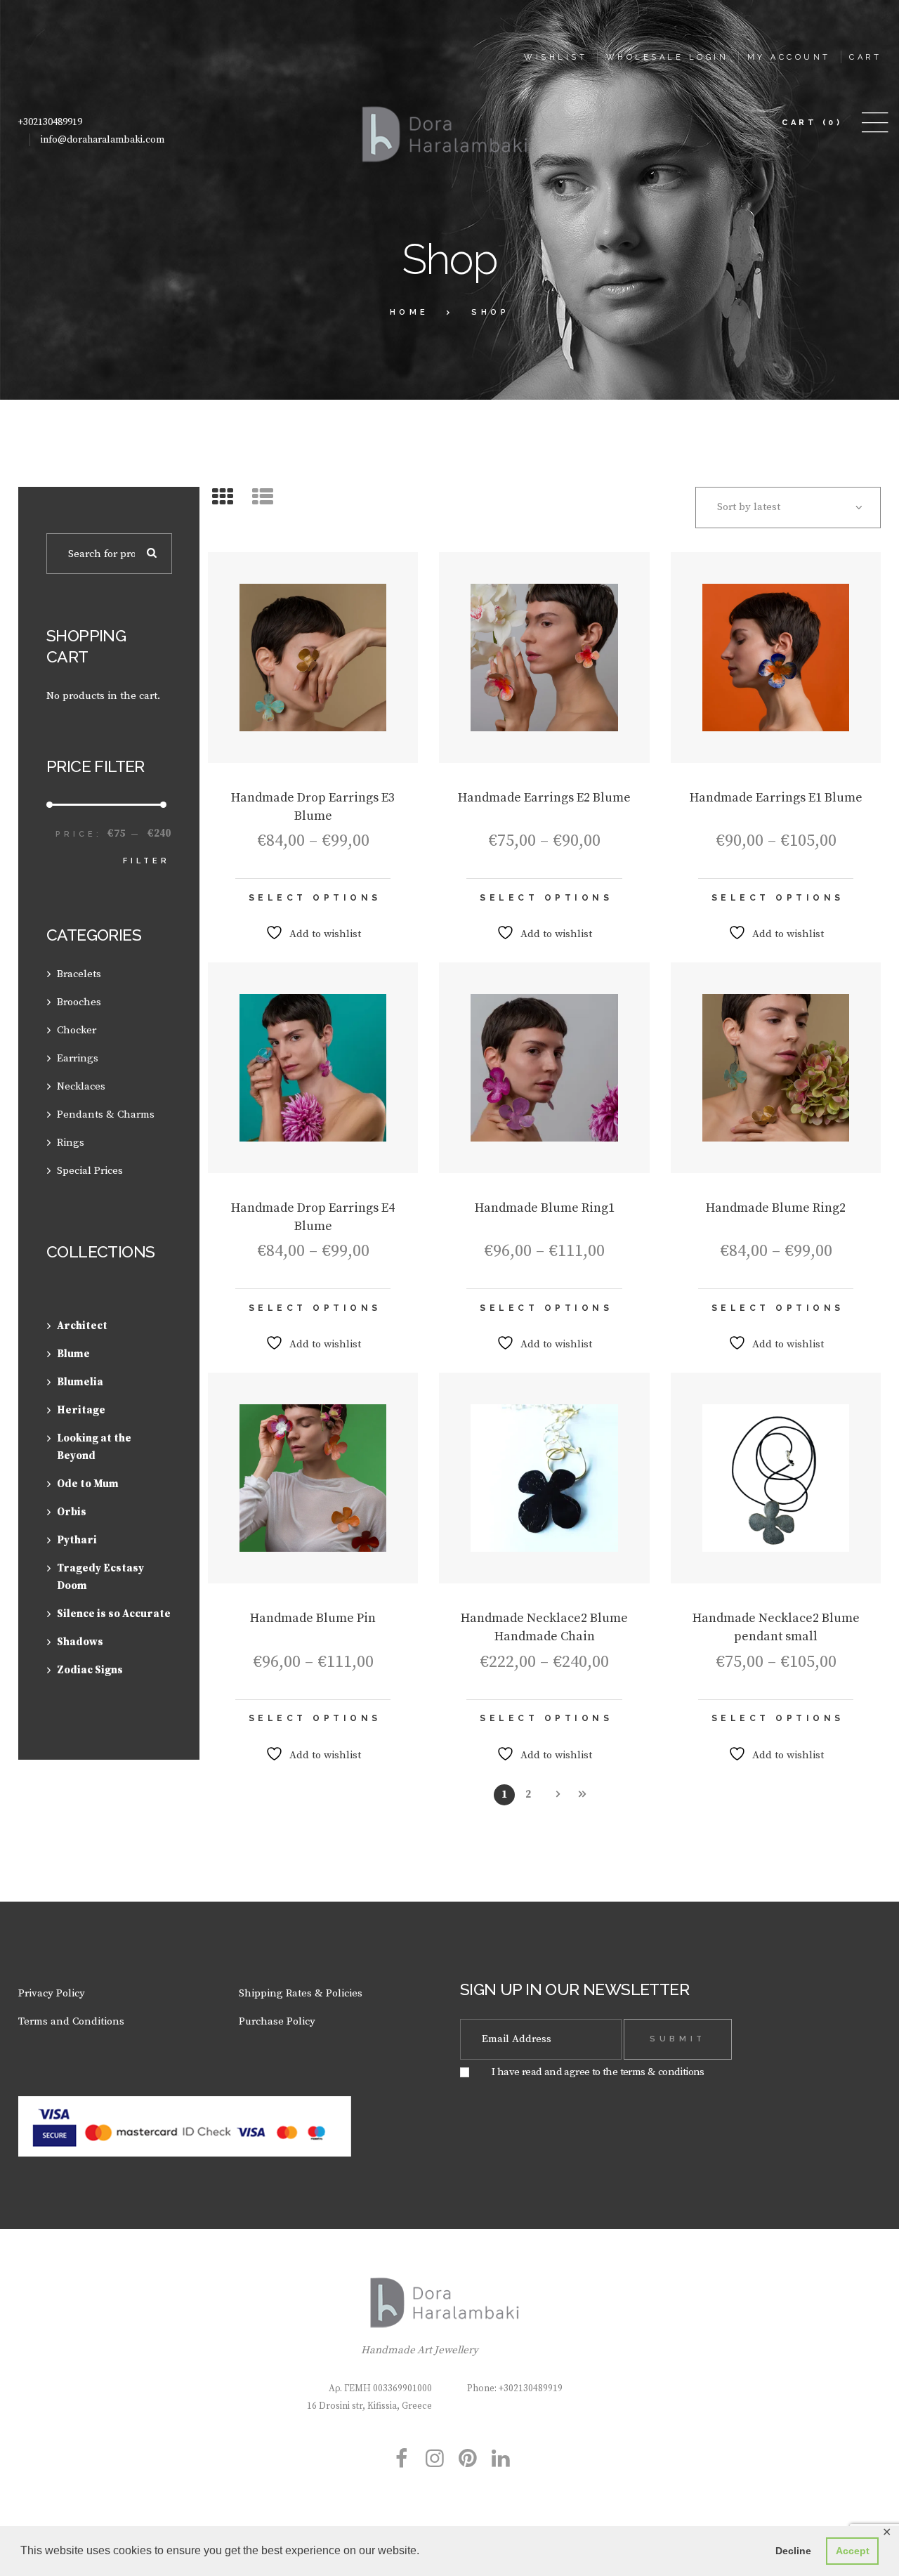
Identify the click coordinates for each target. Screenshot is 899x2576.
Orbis (72, 1512)
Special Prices (90, 1171)
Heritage (81, 1410)
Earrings (78, 1058)
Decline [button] (793, 2551)
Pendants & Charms (106, 1114)
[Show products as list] (263, 498)
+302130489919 (50, 122)
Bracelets (79, 974)
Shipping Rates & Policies (301, 1993)
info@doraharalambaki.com (103, 140)
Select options (315, 898)
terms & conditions (662, 2072)
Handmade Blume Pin (313, 1618)
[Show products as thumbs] (223, 498)
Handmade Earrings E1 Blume (776, 798)
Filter (146, 861)
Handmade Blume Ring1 (545, 1208)
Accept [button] (853, 2551)
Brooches (79, 1002)
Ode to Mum (88, 1484)
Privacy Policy (52, 1993)
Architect (82, 1326)
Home (409, 312)
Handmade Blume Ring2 (776, 1208)
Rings (71, 1143)
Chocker (77, 1030)
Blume (73, 1354)
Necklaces (81, 1086)
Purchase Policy (277, 2021)
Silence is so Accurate (114, 1614)
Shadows (80, 1642)
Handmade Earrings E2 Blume (544, 798)
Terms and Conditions (71, 2021)
